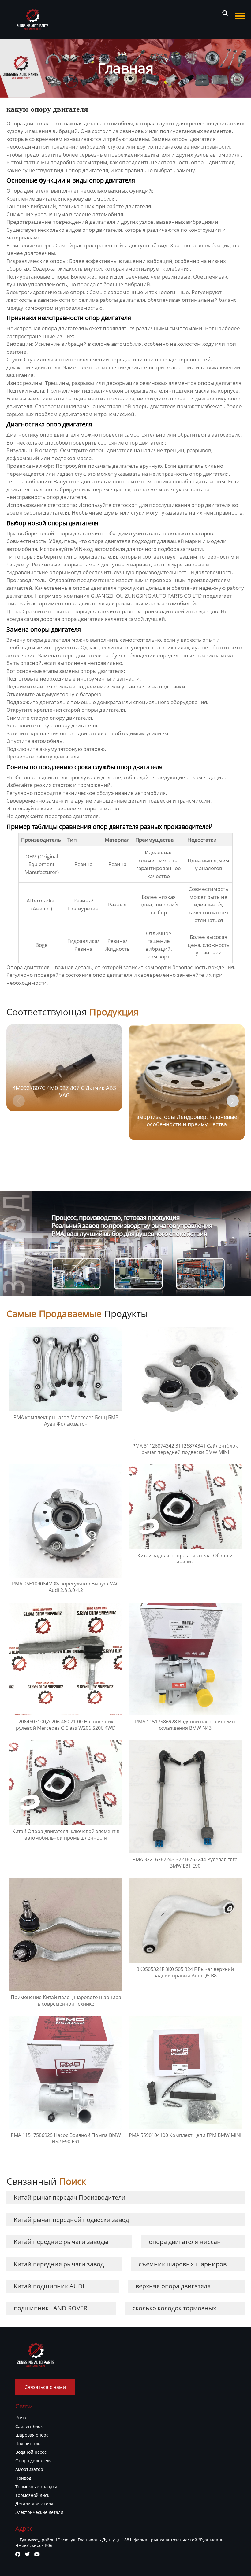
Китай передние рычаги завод (59, 2264)
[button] (233, 1101)
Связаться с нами (45, 2387)
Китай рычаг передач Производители (70, 2197)
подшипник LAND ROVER (51, 2308)
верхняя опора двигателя (173, 2286)
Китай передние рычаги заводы (61, 2242)
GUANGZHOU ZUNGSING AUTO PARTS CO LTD (146, 596)
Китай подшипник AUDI (49, 2286)
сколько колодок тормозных (174, 2308)
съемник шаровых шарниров (183, 2264)
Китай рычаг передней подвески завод (71, 2220)
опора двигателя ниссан (185, 2242)
